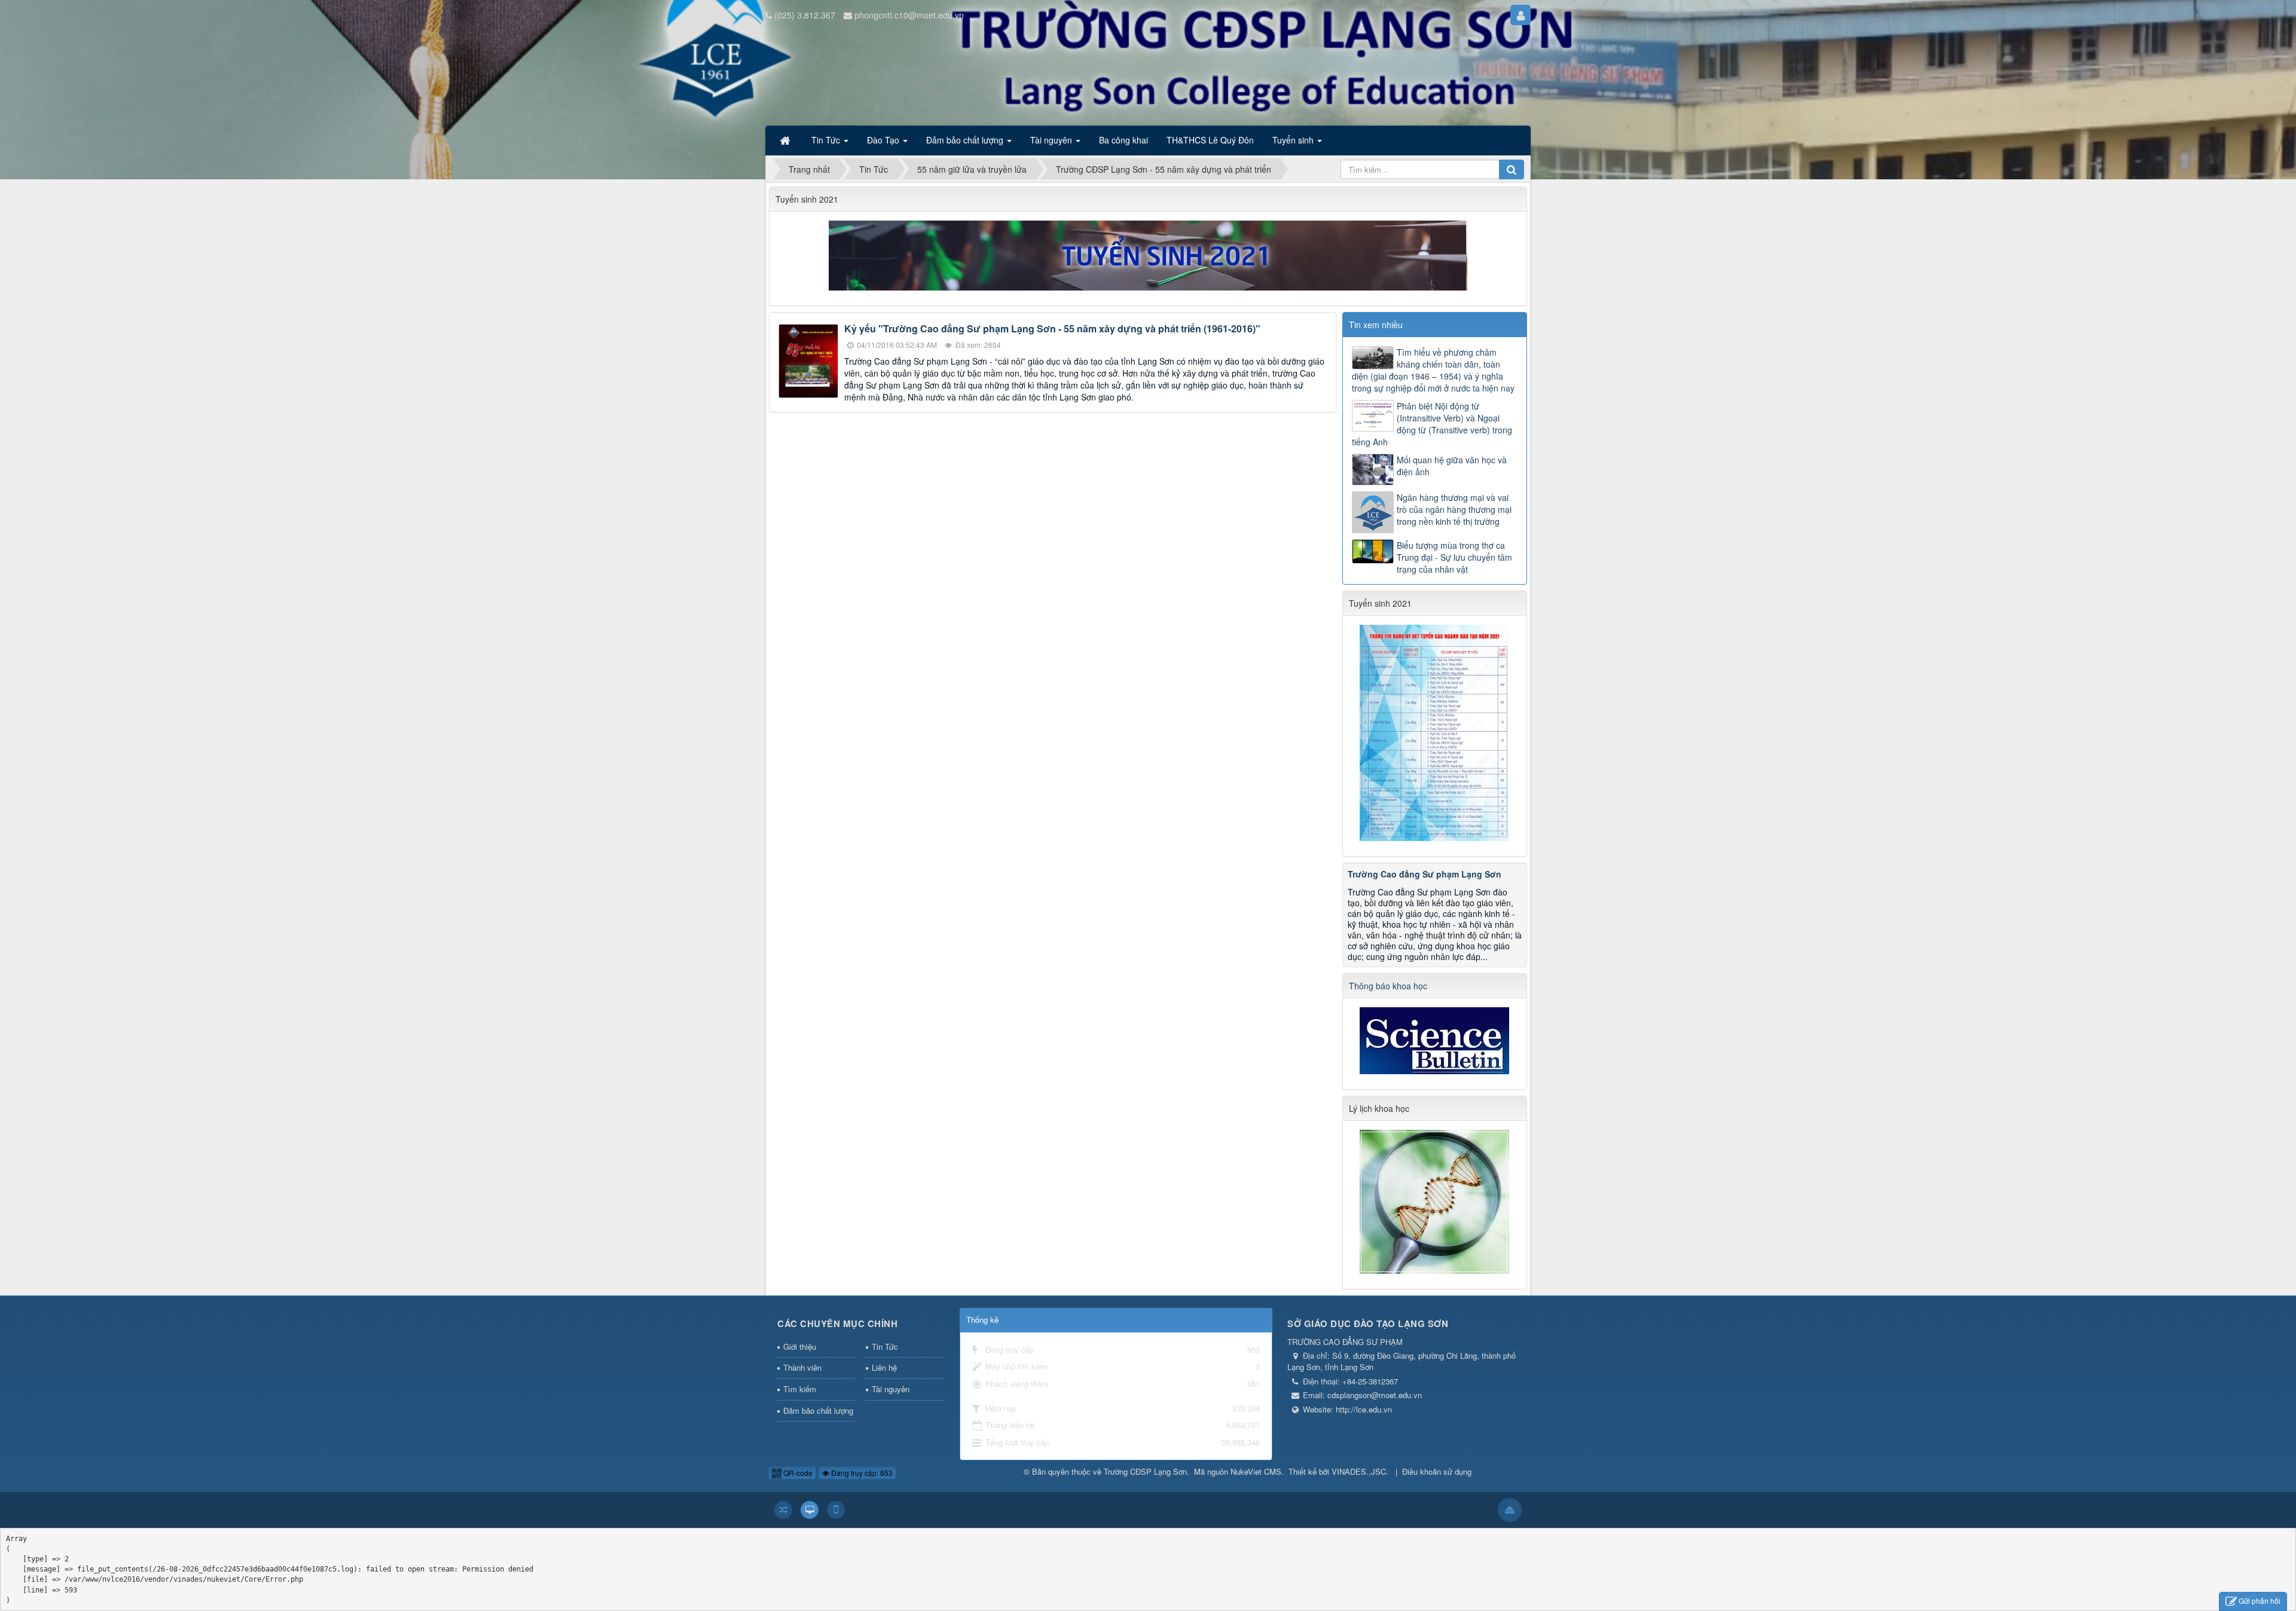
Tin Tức (885, 1346)
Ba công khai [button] (1123, 140)
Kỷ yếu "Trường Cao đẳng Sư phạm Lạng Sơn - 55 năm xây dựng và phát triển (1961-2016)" (1052, 328)
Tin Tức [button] (827, 140)
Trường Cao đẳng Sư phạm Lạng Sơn (1425, 874)
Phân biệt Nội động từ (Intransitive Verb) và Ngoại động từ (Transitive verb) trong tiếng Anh (1432, 424)
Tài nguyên (891, 1389)
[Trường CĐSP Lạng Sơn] (813, 77)
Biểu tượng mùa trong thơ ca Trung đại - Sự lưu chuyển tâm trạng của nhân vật (1454, 557)
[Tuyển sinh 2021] (1148, 254)
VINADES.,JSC (1359, 1471)
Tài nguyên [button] (1052, 140)
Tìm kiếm (800, 1389)
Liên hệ (884, 1367)
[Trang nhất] (786, 140)
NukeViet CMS (1256, 1471)
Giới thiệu (800, 1346)
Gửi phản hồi (2260, 1601)
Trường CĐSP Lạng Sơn (1145, 1471)
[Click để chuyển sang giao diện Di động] (836, 1510)
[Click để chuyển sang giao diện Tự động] (783, 1510)
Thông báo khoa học (1388, 986)
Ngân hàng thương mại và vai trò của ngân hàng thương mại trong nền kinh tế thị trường (1454, 509)
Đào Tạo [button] (884, 140)
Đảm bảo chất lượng (818, 1410)
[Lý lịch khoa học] (1434, 1200)
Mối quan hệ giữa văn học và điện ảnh (1452, 466)
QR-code (797, 1473)
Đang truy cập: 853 (861, 1473)
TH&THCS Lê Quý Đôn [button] (1210, 140)
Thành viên (802, 1367)
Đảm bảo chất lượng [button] (966, 140)
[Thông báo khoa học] (1434, 1040)
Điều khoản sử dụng (1437, 1471)
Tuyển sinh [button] (1294, 140)
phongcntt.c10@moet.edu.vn (909, 15)
